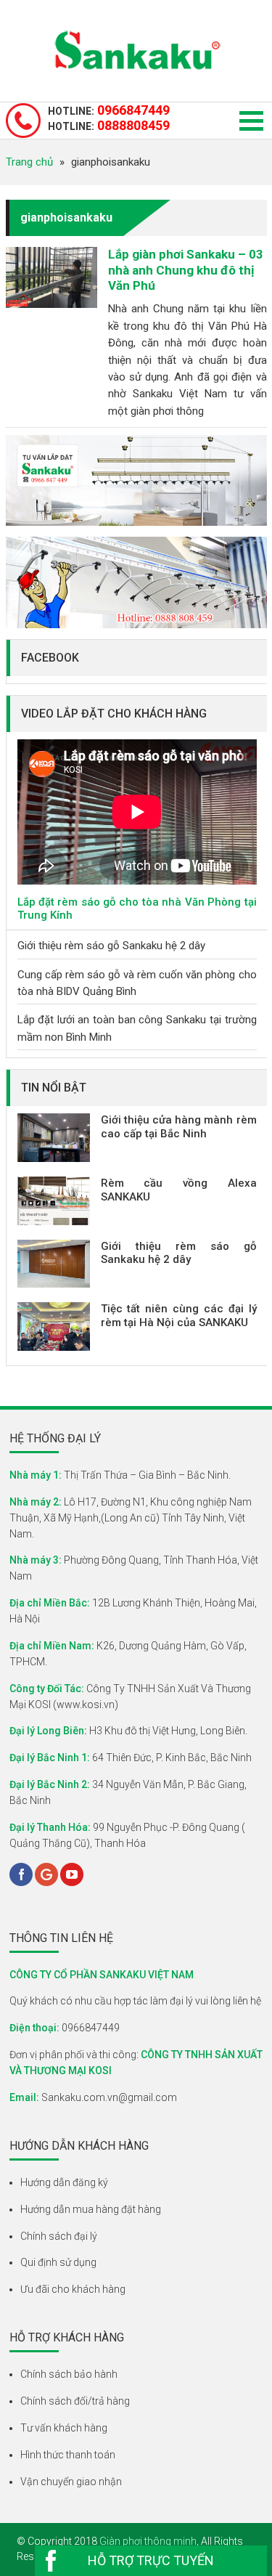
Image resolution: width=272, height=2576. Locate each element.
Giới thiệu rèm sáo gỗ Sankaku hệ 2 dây (111, 946)
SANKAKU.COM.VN (136, 51)
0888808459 (109, 126)
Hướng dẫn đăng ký (64, 2182)
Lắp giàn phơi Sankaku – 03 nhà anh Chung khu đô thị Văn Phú (186, 270)
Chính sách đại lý (59, 2236)
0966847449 (109, 110)
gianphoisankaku (66, 218)
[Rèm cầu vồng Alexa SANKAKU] (54, 1201)
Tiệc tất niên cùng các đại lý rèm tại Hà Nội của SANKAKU (179, 1316)
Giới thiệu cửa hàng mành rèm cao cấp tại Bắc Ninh (179, 1127)
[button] (251, 121)
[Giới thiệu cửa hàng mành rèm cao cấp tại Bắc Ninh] (54, 1138)
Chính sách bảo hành (69, 2374)
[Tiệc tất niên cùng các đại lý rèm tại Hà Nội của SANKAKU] (54, 1326)
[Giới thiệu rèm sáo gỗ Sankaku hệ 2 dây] (54, 1264)
